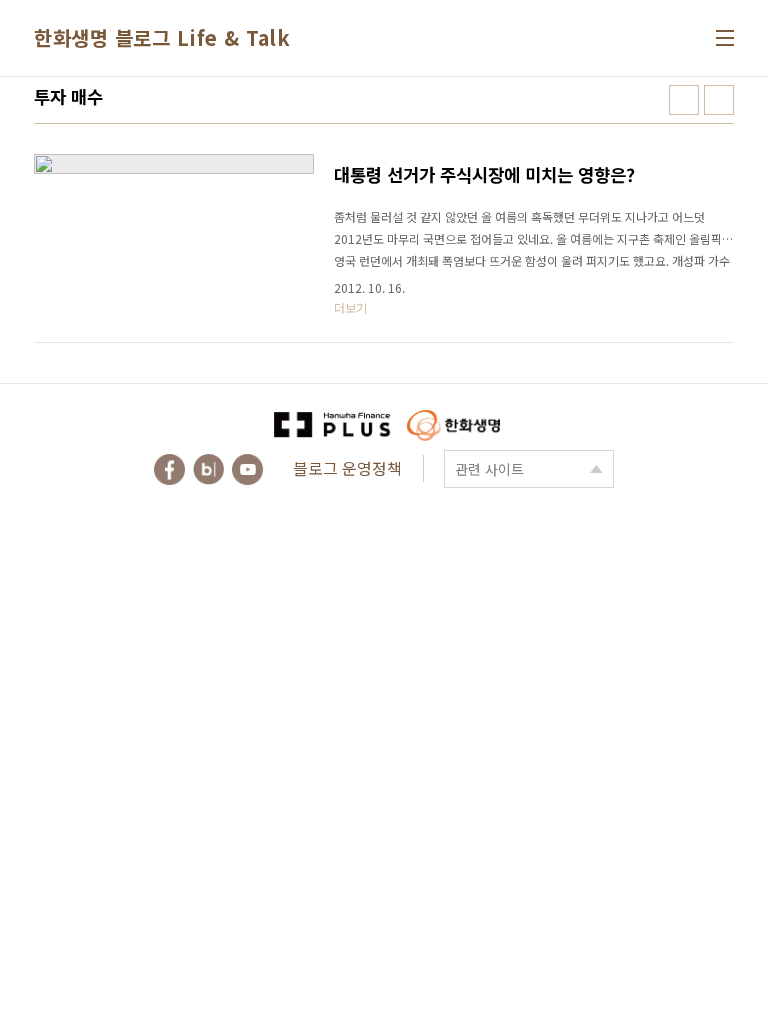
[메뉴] (725, 38)
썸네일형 (684, 100)
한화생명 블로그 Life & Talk (162, 37)
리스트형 (719, 100)
